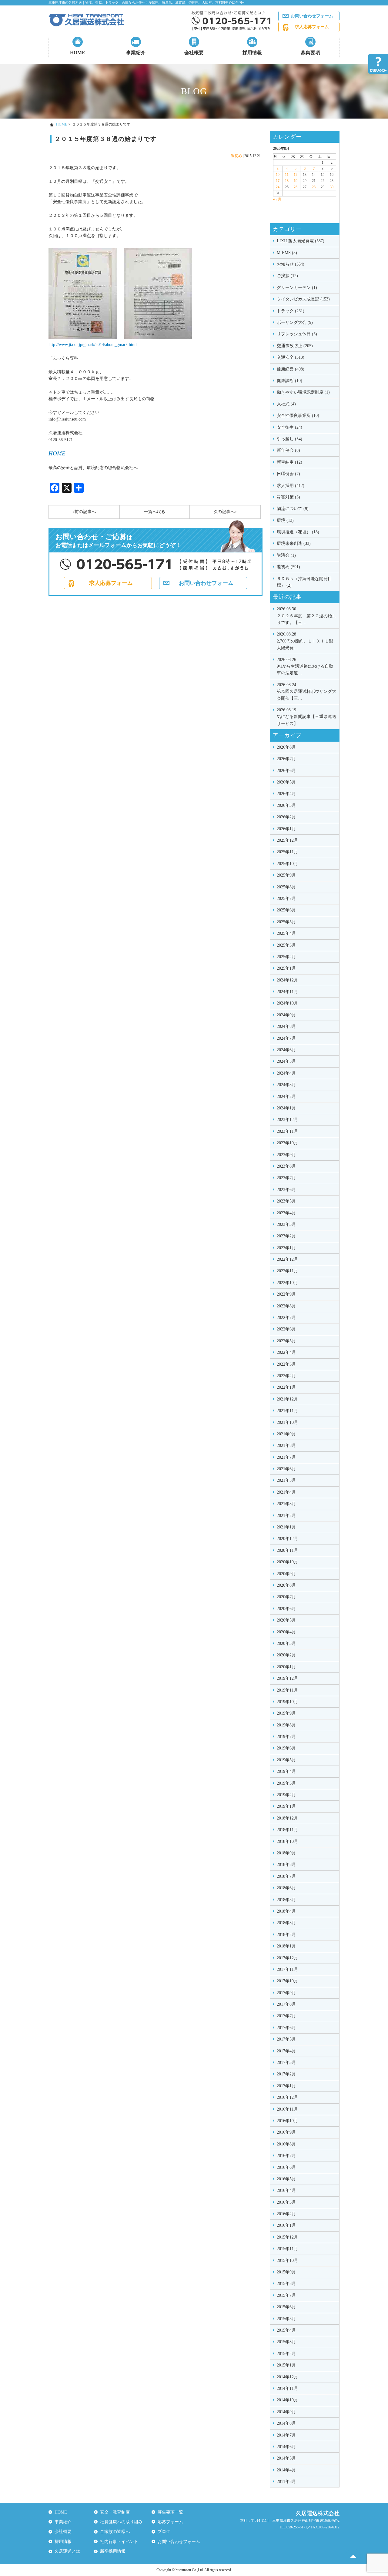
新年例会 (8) (288, 450)
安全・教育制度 (115, 2512)
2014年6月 (286, 2447)
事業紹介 (136, 53)
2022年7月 (286, 1318)
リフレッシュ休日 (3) (297, 334)
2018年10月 (287, 1841)
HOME (78, 53)
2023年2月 (286, 1236)
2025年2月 (286, 957)
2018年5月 (286, 1900)
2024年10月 (287, 1003)
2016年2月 (286, 2214)
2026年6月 (286, 771)
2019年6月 (286, 1748)
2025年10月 (287, 864)
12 (296, 175)
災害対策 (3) (288, 497)
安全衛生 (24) (289, 427)
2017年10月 (287, 1981)
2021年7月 (286, 1457)
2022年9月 (286, 1294)
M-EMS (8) (287, 253)
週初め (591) (288, 567)
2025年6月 (286, 910)
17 (278, 181)
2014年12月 (287, 2377)
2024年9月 (286, 1015)
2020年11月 (287, 1550)
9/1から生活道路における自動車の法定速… (305, 666)
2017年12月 (287, 1958)
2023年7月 (286, 1178)
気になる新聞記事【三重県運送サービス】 (306, 717)
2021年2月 (286, 1516)
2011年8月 (286, 2482)
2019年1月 (286, 1806)
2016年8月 (286, 2144)
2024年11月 (287, 992)
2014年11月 (287, 2388)
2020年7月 (286, 1597)
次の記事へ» (225, 512)
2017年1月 (286, 2086)
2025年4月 (286, 933)
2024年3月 (286, 1085)
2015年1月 (286, 2365)
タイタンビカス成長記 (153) (303, 299)
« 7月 (277, 199)
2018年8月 (286, 1865)
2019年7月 (286, 1737)
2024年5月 (286, 1061)
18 (287, 181)
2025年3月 (286, 945)
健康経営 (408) (291, 369)
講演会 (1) (286, 555)
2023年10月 (287, 1143)
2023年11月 (287, 1131)
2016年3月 (286, 2202)
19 (296, 181)
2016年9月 (286, 2132)
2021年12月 (287, 1399)
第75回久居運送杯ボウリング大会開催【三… (306, 692)
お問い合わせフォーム (312, 16)
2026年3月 (286, 805)
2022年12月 (287, 1259)
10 (278, 175)
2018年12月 (287, 1818)
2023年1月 (286, 1248)
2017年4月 (286, 2051)
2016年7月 (286, 2156)
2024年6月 (286, 1050)
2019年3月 (286, 1783)
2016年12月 (287, 2097)
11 (287, 175)
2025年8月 (286, 887)
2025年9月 (286, 875)
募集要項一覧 (170, 2512)
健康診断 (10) (289, 381)
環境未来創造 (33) (294, 543)
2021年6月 (286, 1469)
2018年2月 (286, 1935)
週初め (236, 156)
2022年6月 (286, 1329)
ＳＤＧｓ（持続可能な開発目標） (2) (304, 582)
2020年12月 (287, 1539)
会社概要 (194, 53)
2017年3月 (286, 2063)
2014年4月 (286, 2470)
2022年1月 (286, 1387)
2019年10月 (287, 1702)
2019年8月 (286, 1725)
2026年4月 (286, 794)
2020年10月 (287, 1562)
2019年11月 (287, 1690)
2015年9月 (286, 2272)
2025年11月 (287, 852)
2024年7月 (286, 1038)
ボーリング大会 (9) (295, 322)
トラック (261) (291, 311)
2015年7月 (286, 2295)
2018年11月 (287, 1830)
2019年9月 (286, 1713)
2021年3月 (286, 1504)
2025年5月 (286, 922)
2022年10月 (287, 1283)
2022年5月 (286, 1341)
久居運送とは (67, 2551)
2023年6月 (286, 1190)
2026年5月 (286, 782)
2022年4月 (286, 1352)
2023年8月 (286, 1166)
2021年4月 (286, 1492)
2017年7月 (286, 2016)
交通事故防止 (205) (295, 346)
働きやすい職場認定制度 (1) (303, 392)
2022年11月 (287, 1271)
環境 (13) (285, 520)
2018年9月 (286, 1853)
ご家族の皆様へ (115, 2532)
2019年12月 (287, 1678)
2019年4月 (286, 1771)
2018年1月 (286, 1946)
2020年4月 (286, 1632)
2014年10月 (287, 2400)
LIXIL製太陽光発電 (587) (301, 241)
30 (332, 187)
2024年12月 (287, 980)
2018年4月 (286, 1911)
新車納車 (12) (289, 462)
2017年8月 (286, 2004)
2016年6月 (286, 2167)
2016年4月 (286, 2190)
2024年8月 (286, 1026)
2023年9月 (286, 1155)
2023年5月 (286, 1201)
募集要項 (310, 53)
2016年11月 (287, 2109)
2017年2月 (286, 2074)
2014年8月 (286, 2423)
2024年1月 (286, 1108)
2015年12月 (287, 2237)
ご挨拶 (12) (287, 276)
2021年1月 (286, 1527)
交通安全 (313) (291, 357)
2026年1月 (286, 829)
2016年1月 (286, 2225)
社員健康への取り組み (121, 2522)
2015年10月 (287, 2261)
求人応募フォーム (312, 27)
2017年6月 (286, 2028)
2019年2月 (286, 1795)
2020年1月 (286, 1667)
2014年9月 (286, 2412)
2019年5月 (286, 1760)
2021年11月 (287, 1411)
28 (314, 187)
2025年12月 (287, 840)
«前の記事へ (84, 512)
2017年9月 (286, 1993)
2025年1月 (286, 968)
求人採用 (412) (291, 486)
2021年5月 (286, 1480)
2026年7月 (286, 759)
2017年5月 (286, 2039)
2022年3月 (286, 1364)
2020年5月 (286, 1620)
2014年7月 (286, 2435)
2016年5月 (286, 2179)
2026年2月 (286, 817)
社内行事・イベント (119, 2542)
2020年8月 (286, 1585)
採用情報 (252, 53)
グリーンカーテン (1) (297, 288)
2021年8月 (286, 1446)
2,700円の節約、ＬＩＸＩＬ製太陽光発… (305, 641)
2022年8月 (286, 1306)
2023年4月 (286, 1213)
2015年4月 (286, 2330)
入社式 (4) (286, 404)
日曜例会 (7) (288, 474)
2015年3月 (286, 2342)
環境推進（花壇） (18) (298, 532)
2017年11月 (287, 1969)
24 (278, 187)
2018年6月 (286, 1888)
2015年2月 (286, 2354)
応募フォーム (170, 2522)
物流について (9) (293, 509)
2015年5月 (286, 2319)
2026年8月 (286, 747)
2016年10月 (287, 2121)
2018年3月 (286, 1923)
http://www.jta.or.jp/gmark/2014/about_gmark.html (93, 345)
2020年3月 (286, 1644)
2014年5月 (286, 2458)
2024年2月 (286, 1097)
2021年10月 (287, 1422)
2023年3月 (286, 1224)
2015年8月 (286, 2284)
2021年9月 (286, 1434)
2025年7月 (286, 899)
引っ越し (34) (289, 439)
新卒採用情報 (113, 2551)
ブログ (164, 2532)
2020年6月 (286, 1609)
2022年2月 (286, 1376)
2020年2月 (286, 1655)
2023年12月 (287, 1120)
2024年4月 (286, 1073)
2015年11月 (287, 2249)
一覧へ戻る (155, 512)
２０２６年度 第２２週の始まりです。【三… (306, 616)
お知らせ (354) (291, 264)
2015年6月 (286, 2307)
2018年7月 (286, 1876)
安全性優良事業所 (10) (298, 416)
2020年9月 (286, 1574)
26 (296, 187)
